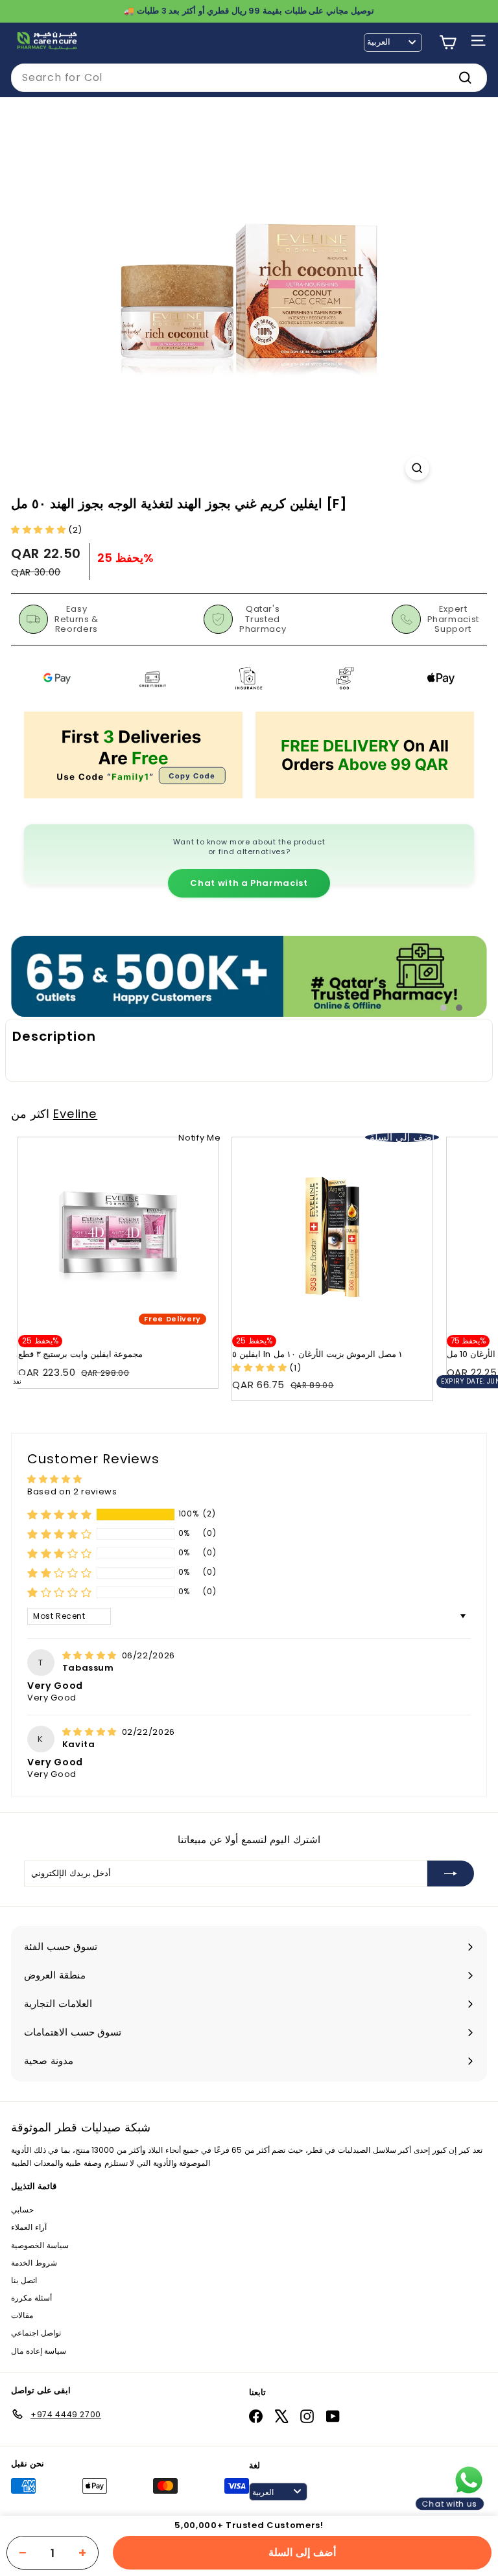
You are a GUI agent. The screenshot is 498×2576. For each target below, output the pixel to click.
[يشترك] (451, 1874)
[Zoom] (417, 468)
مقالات (22, 2315)
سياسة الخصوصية (40, 2245)
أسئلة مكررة (31, 2298)
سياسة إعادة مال (39, 2351)
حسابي (22, 2210)
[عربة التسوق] (448, 42)
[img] (91, 1655)
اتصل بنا (24, 2280)
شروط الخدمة (34, 2263)
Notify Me (199, 1138)
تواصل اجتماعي (36, 2333)
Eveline (75, 1114)
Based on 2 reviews (72, 1491)
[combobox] (249, 78)
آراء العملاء (29, 2227)
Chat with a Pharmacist (249, 883)
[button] (40, 530)
